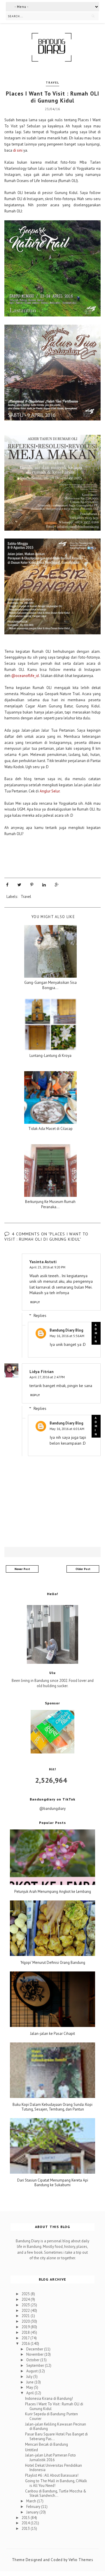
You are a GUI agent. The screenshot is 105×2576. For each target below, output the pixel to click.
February (34, 2507)
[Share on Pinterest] (32, 885)
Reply (35, 1302)
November (35, 2354)
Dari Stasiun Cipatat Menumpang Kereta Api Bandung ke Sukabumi (53, 2183)
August (32, 2371)
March (32, 2501)
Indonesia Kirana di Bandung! (49, 2398)
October (33, 2360)
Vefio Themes (81, 2560)
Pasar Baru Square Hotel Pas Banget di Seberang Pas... (56, 2436)
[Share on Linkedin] (44, 885)
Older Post (83, 1569)
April (30, 2393)
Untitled (32, 2450)
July (30, 2377)
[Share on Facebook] (7, 885)
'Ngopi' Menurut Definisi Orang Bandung (53, 1963)
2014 (26, 2523)
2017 (26, 2338)
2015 (26, 2518)
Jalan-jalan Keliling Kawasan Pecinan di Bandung (56, 2427)
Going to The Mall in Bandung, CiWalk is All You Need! (56, 2483)
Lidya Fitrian (42, 1372)
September (36, 2365)
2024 (26, 2299)
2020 (26, 2321)
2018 (26, 2332)
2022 (26, 2311)
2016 (26, 2344)
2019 (26, 2327)
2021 (26, 2316)
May (30, 2387)
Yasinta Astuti (43, 1262)
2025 (26, 2294)
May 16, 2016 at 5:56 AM (67, 1336)
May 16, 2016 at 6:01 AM (67, 1429)
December (35, 2349)
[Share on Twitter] (19, 885)
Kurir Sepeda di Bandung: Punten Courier (51, 2416)
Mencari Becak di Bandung (47, 2444)
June (30, 2382)
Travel (52, 83)
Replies (40, 1315)
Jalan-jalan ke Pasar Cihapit (52, 2034)
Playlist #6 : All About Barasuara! (52, 2475)
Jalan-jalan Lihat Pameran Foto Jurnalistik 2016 (50, 2458)
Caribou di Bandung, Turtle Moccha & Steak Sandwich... (56, 2493)
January (33, 2512)
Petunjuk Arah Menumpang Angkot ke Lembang (53, 1892)
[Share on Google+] (57, 885)
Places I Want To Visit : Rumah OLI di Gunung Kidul (54, 2406)
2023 (26, 2305)
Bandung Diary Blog (66, 1330)
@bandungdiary (52, 1809)
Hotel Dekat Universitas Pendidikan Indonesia (54, 2468)
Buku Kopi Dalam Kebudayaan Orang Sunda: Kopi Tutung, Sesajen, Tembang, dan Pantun (52, 2107)
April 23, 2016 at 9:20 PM (47, 1267)
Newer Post (22, 1569)
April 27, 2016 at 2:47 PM (47, 1377)
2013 (26, 2529)
